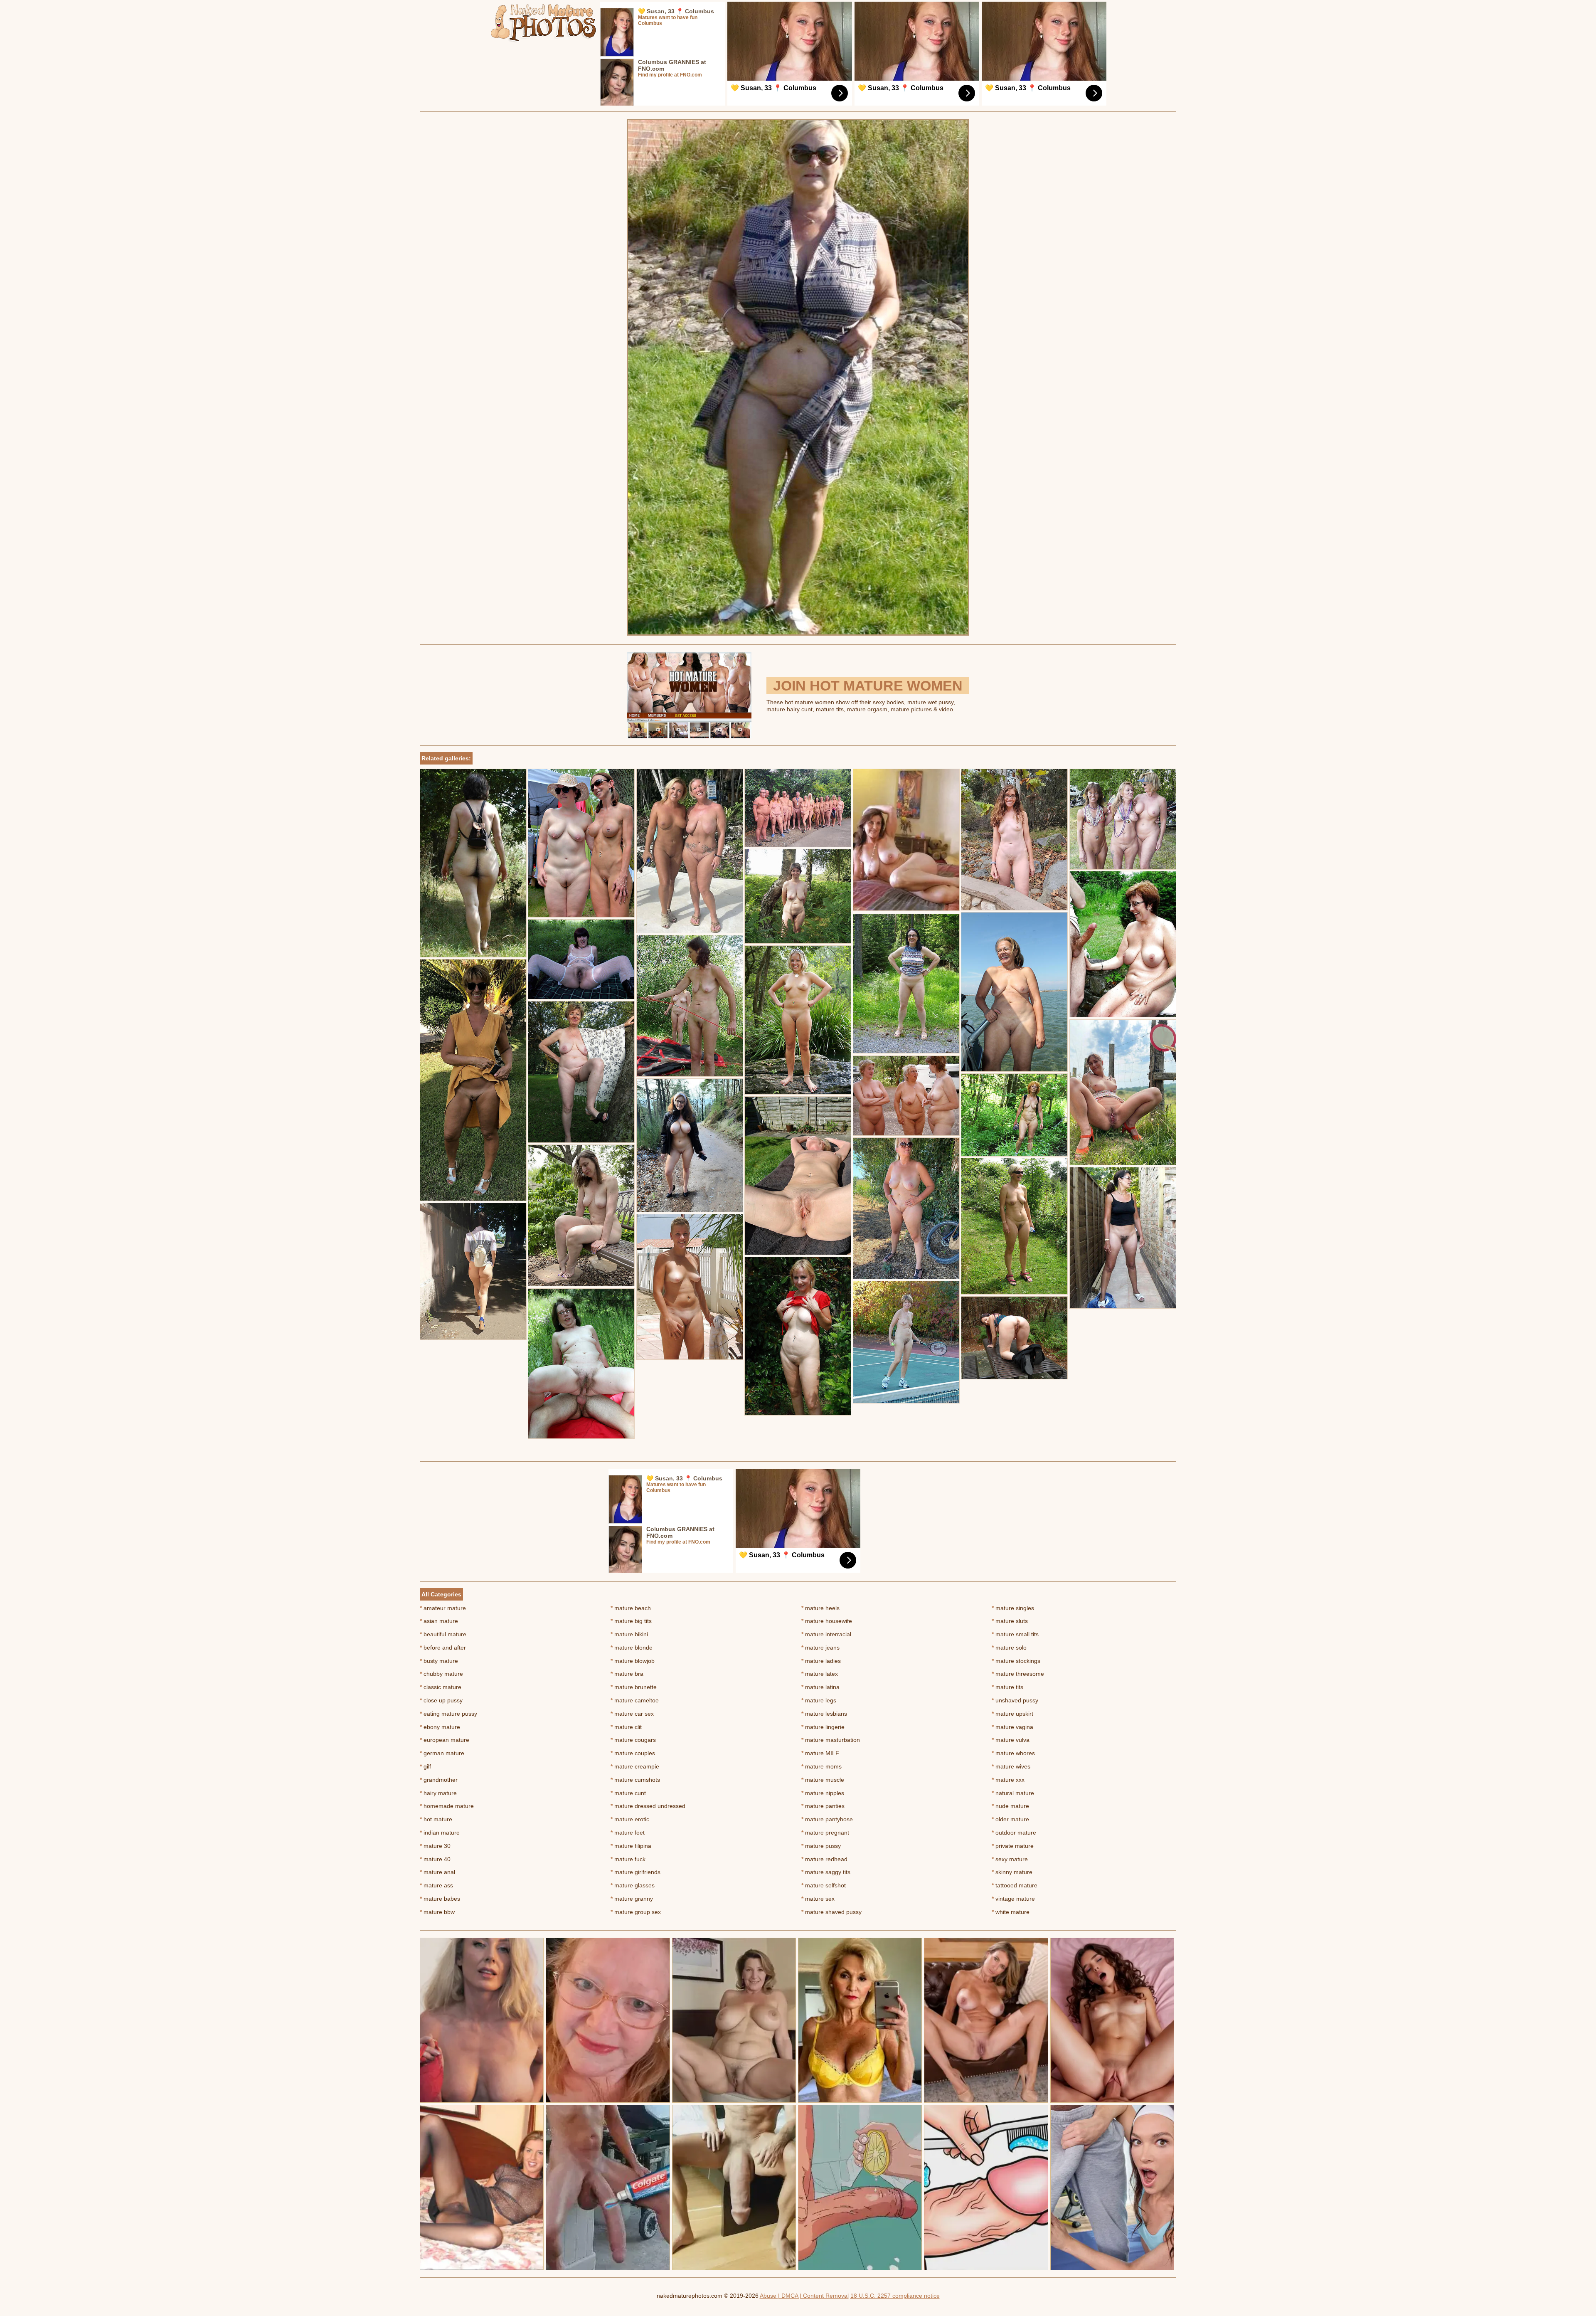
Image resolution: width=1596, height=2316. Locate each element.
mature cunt (628, 1793)
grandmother (439, 1780)
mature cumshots (635, 1780)
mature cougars (633, 1740)
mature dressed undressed (648, 1806)
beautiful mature (443, 1634)
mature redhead (824, 1859)
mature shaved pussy (831, 1912)
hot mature (436, 1819)
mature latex (820, 1674)
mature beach (631, 1608)
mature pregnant (825, 1833)
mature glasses (633, 1885)
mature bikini (629, 1634)
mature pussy (821, 1846)
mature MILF (820, 1753)
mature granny (632, 1899)
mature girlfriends (635, 1872)
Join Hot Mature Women (868, 686)
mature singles (1013, 1608)
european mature (445, 1740)
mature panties (823, 1806)
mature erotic (630, 1819)
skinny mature (1012, 1872)
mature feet (628, 1833)
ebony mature (440, 1727)
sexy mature (1010, 1859)
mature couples (633, 1753)
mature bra (627, 1674)
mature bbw (437, 1912)
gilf (425, 1766)
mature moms (821, 1766)
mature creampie (635, 1766)
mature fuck (628, 1859)
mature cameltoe (635, 1700)
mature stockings (1016, 1661)
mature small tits (1015, 1634)
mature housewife (827, 1621)
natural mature (1013, 1793)
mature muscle (823, 1780)
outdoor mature (1014, 1833)
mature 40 (435, 1859)
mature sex (818, 1899)
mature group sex (636, 1912)
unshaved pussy (1015, 1700)
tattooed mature (1015, 1885)
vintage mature (1013, 1899)
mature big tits (631, 1621)
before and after (443, 1648)
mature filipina (631, 1846)
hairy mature (438, 1793)
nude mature (1010, 1806)
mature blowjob (633, 1661)
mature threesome (1018, 1674)
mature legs (819, 1700)
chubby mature (441, 1674)
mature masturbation (831, 1740)
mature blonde (632, 1648)
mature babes (440, 1899)
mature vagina (1012, 1727)
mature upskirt (1012, 1714)
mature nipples (823, 1793)
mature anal (437, 1872)
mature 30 (435, 1846)
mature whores (1013, 1753)
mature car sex (632, 1714)
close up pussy (441, 1700)
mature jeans (820, 1648)
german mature (442, 1753)
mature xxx (1008, 1780)
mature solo (1009, 1648)
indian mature (440, 1833)
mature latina (820, 1687)
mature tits (1007, 1687)
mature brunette (634, 1687)
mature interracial (826, 1634)
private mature (1013, 1846)
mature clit (626, 1727)
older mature (1010, 1819)
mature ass (436, 1885)
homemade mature (447, 1806)
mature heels (820, 1608)
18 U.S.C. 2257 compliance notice (895, 2296)
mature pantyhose (827, 1819)
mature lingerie (823, 1727)
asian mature (439, 1621)
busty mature (439, 1661)
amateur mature (443, 1608)
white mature (1011, 1912)
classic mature (441, 1687)
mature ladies (821, 1661)
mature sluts (1010, 1621)
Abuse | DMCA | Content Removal (804, 2296)
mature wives (1011, 1766)
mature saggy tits (826, 1872)
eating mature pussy (448, 1714)
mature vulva (1011, 1740)
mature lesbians (824, 1714)
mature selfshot (824, 1885)
